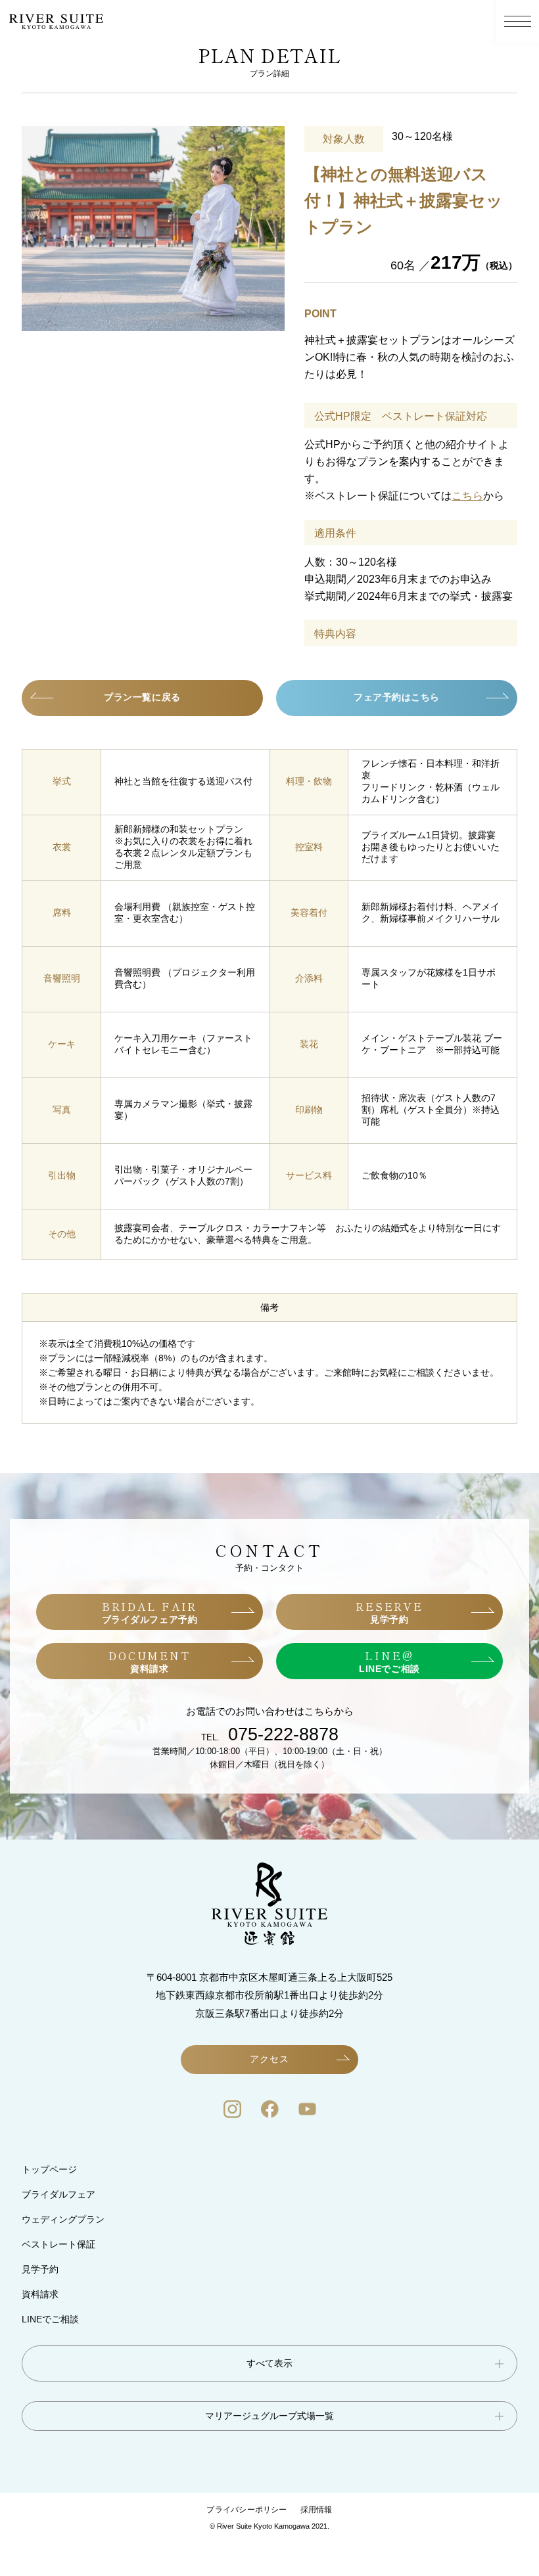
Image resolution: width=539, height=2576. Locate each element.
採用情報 (316, 2510)
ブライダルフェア (59, 2194)
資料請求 (40, 2294)
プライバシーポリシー (246, 2510)
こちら (467, 496)
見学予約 (40, 2269)
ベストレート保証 (59, 2244)
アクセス (269, 2059)
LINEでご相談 (50, 2319)
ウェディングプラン (63, 2219)
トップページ (49, 2169)
